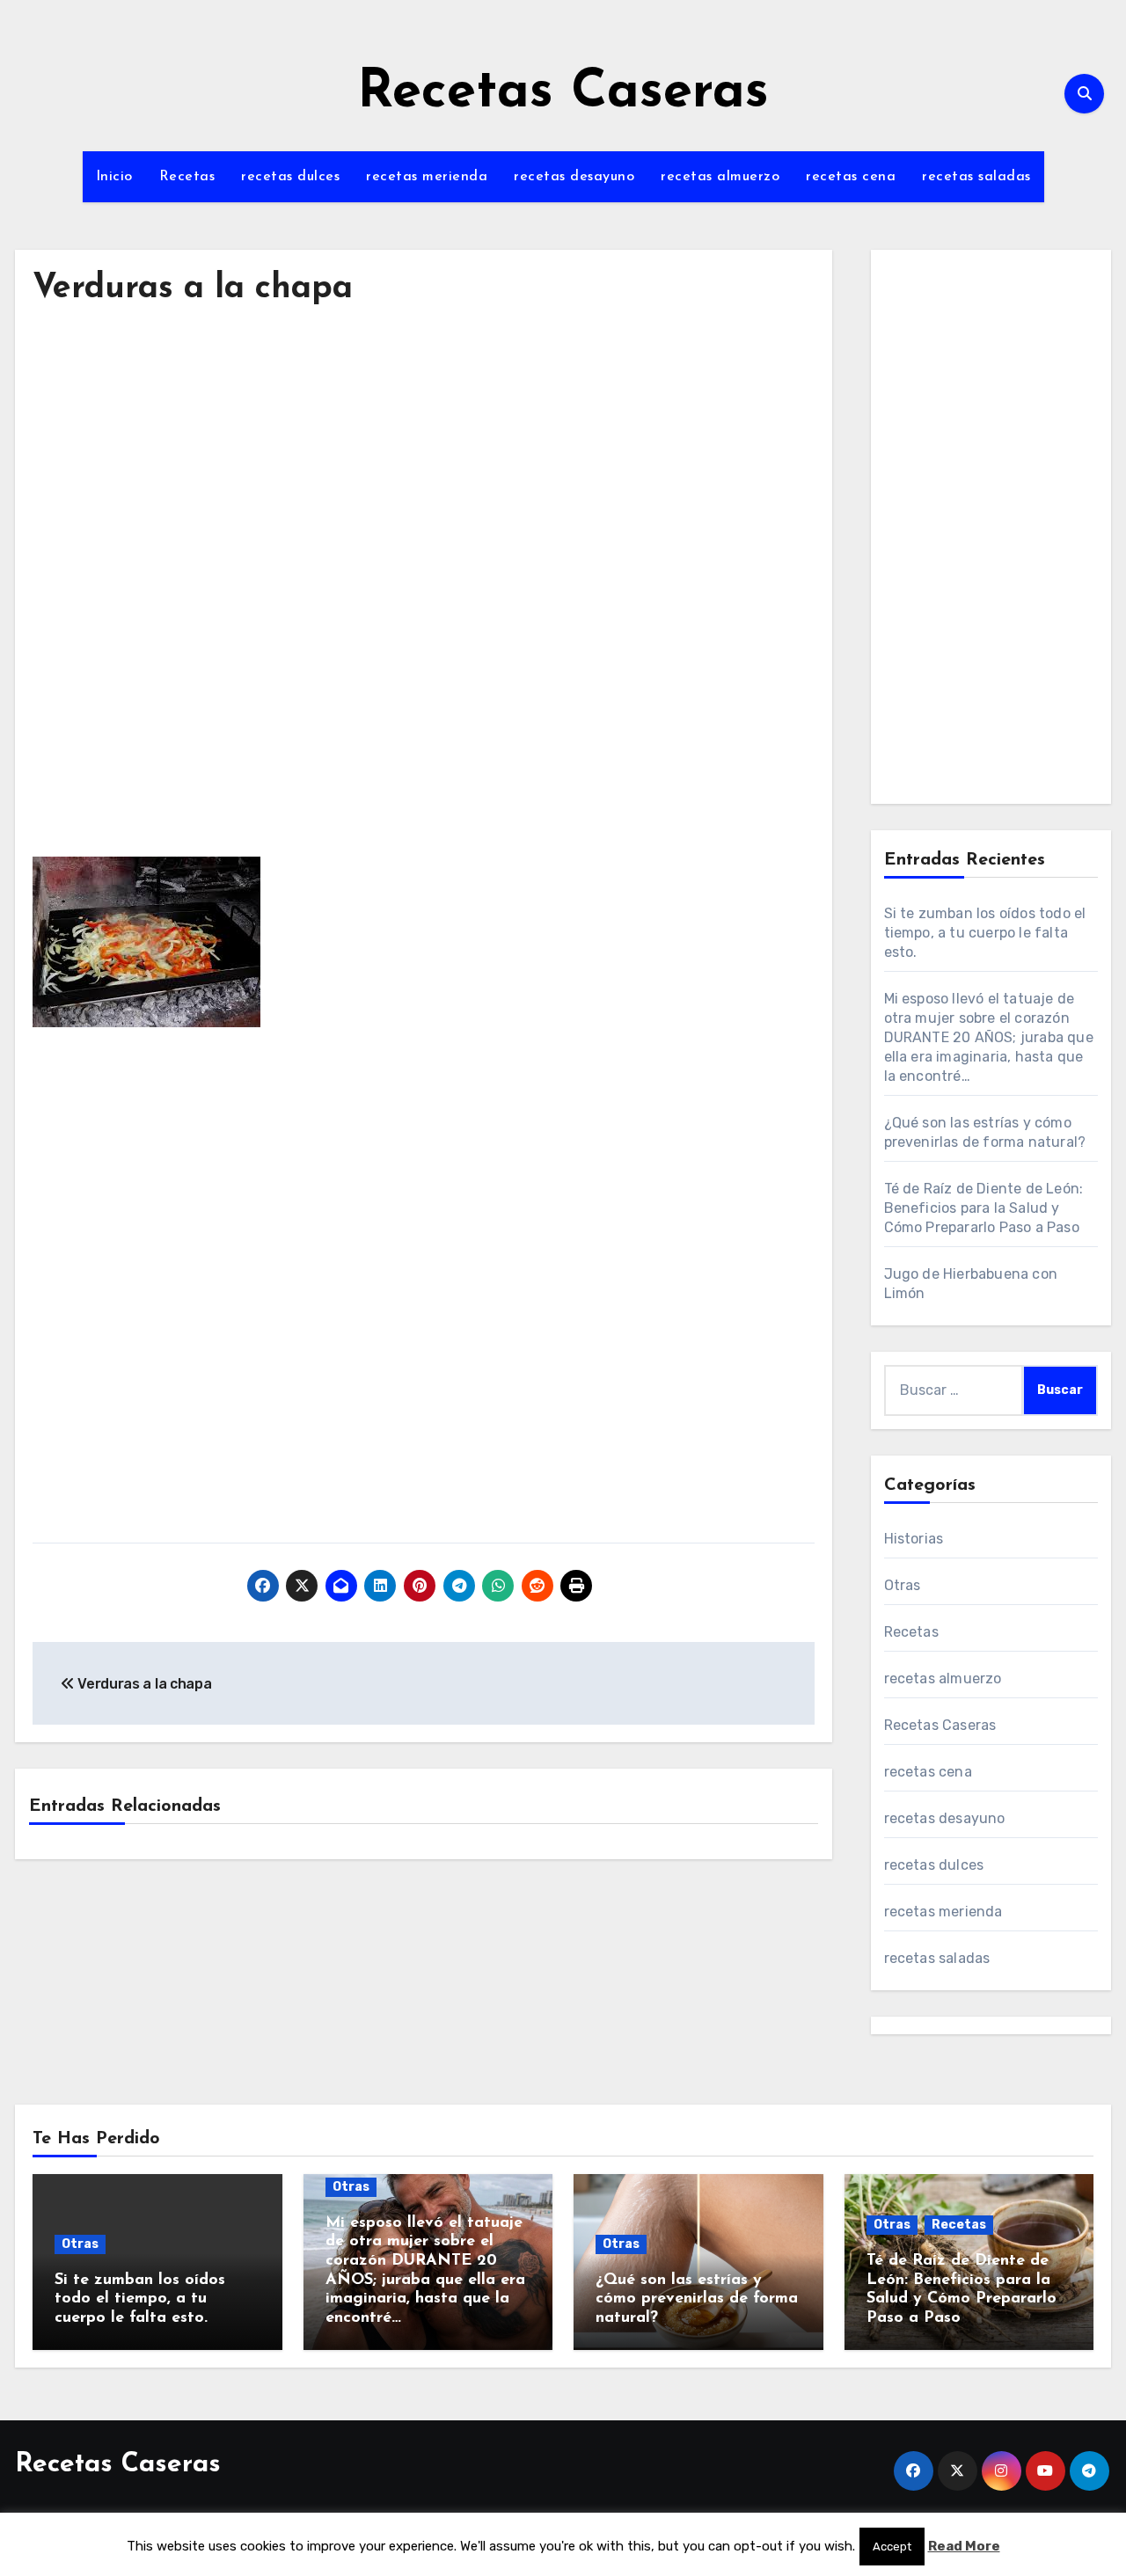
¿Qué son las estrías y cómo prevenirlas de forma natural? (697, 2299)
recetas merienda (427, 177)
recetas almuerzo (720, 177)
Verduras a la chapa (193, 289)
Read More (964, 2546)
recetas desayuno (574, 177)
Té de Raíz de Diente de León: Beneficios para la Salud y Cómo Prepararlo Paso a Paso (984, 1208)
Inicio (114, 177)
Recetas (187, 177)
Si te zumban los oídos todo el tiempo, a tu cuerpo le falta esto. (985, 933)
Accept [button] (892, 2547)
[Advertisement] (426, 487)
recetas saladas (976, 177)
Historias (914, 1539)
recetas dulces (290, 177)
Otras (903, 1585)
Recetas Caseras (563, 93)
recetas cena (851, 177)
